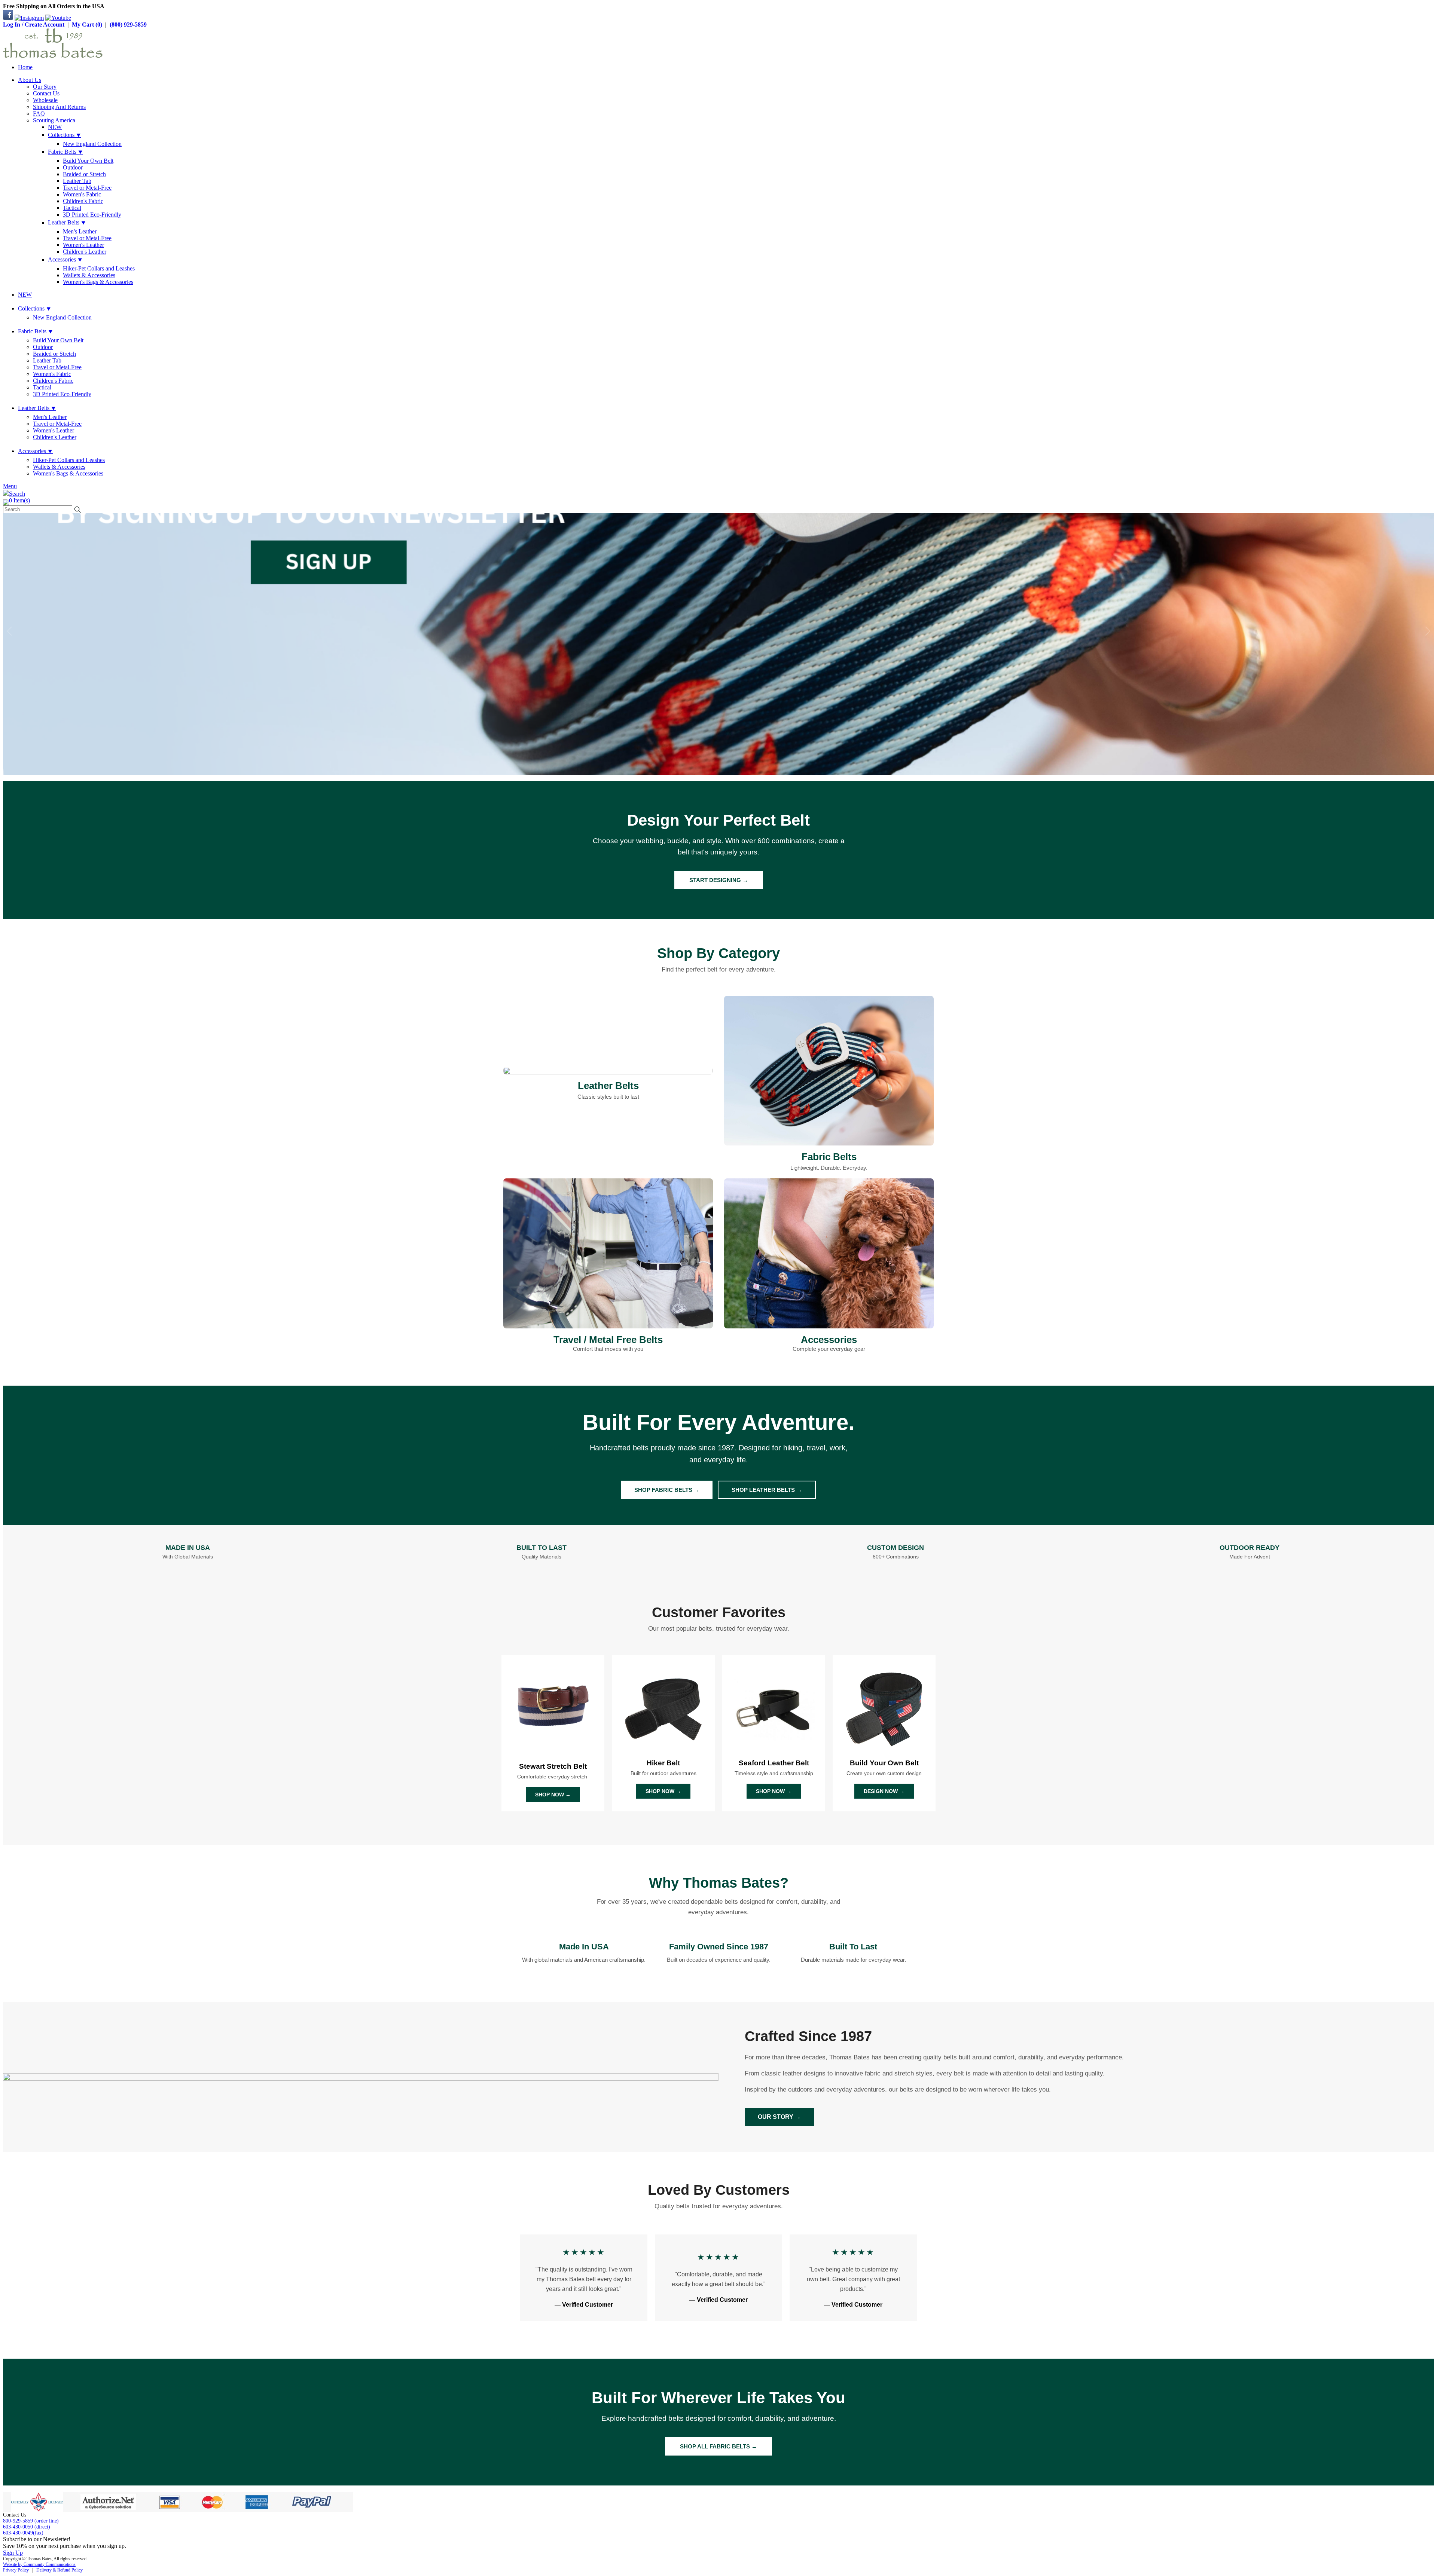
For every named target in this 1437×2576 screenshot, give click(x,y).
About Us (30, 80)
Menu (10, 486)
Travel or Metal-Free (87, 188)
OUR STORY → (779, 2117)
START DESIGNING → (719, 880)
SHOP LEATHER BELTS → (767, 1490)
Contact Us (46, 93)
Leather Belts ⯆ (67, 222)
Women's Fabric (82, 194)
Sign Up (13, 2553)
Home (25, 67)
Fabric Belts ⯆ (65, 152)
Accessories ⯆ (65, 259)
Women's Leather (83, 245)
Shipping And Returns (59, 107)
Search (17, 494)
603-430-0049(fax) (23, 2533)
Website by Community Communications (39, 2564)
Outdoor (73, 167)
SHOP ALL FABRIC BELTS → (718, 2446)
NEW (55, 127)
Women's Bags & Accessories (98, 282)
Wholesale (45, 100)
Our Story (45, 87)
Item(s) (19, 500)
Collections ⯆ (65, 135)
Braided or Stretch (84, 174)
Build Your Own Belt (88, 161)
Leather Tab (77, 181)
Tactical (72, 208)
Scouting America (54, 120)
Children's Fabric (83, 201)
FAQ (39, 114)
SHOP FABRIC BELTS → (667, 1490)
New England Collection (92, 144)
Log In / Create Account (34, 25)
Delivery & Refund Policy (60, 2570)
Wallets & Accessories (89, 275)
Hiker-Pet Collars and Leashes (99, 268)
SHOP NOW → (553, 1795)
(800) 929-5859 (128, 25)
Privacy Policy (16, 2570)
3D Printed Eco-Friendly (92, 215)
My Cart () (87, 25)
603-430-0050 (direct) (27, 2527)
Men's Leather (80, 231)
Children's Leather (85, 252)
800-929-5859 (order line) (31, 2521)
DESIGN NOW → (884, 1791)
